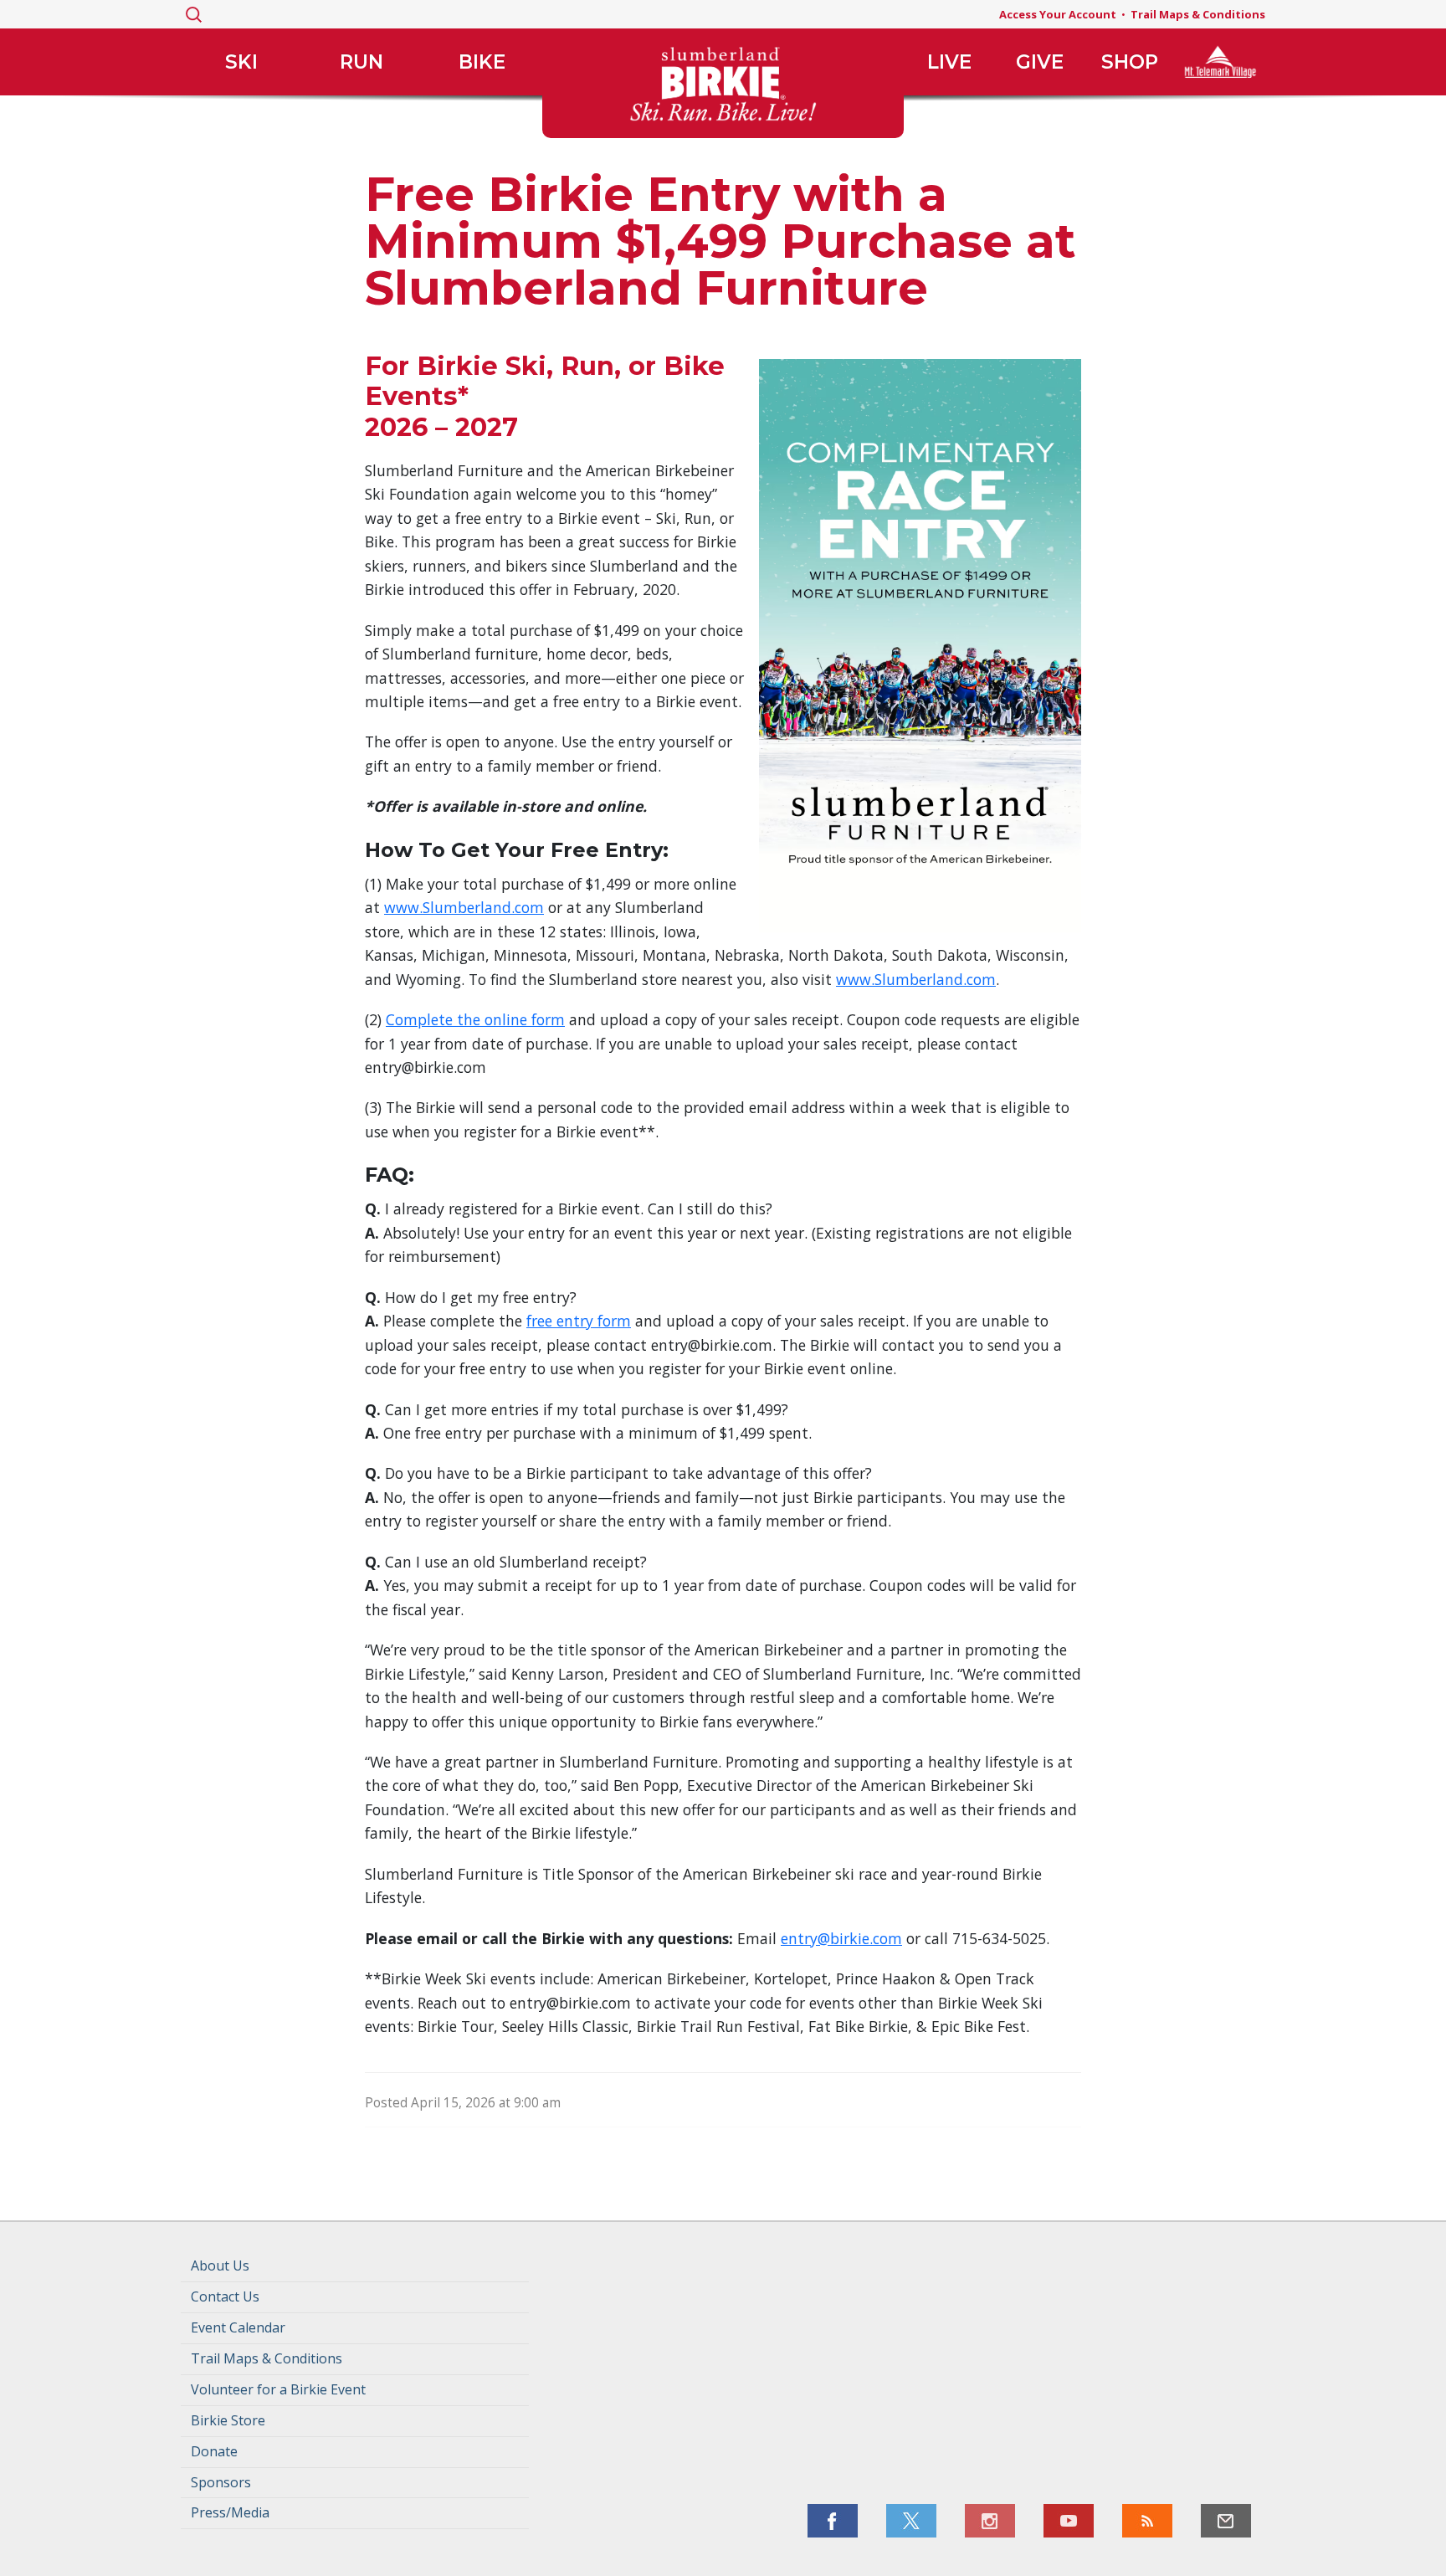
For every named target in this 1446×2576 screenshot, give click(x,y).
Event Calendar (238, 2327)
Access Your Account (1058, 14)
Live (949, 62)
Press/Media (230, 2512)
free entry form (579, 1321)
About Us (220, 2266)
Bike (482, 62)
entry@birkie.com (841, 1938)
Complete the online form (475, 1019)
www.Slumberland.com (464, 907)
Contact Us (225, 2296)
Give (1040, 62)
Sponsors (221, 2482)
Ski (241, 62)
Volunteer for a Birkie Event (278, 2389)
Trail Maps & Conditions (1198, 14)
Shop (1130, 62)
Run (361, 62)
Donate (214, 2451)
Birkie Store (228, 2420)
